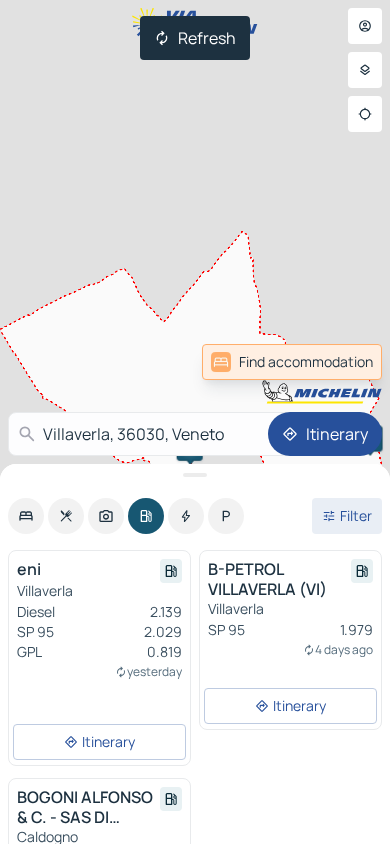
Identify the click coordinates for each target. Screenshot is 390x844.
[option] (26, 516)
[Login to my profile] (365, 26)
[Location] (365, 114)
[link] (338, 362)
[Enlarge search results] (195, 475)
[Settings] (365, 70)
